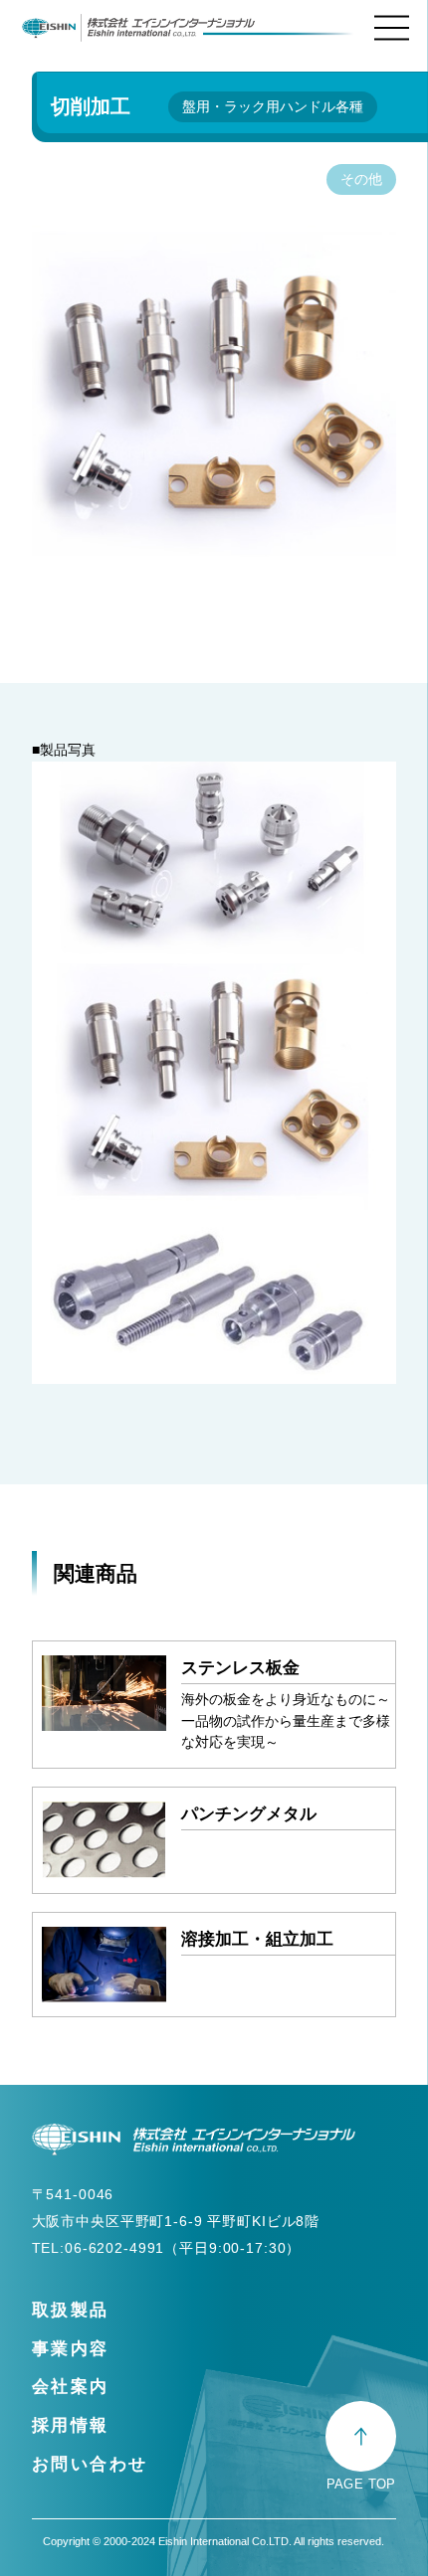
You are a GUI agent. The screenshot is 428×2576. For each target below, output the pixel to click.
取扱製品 (71, 2310)
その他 (361, 179)
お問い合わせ (90, 2464)
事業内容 (71, 2348)
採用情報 (71, 2425)
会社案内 (71, 2386)
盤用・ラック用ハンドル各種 (273, 106)
